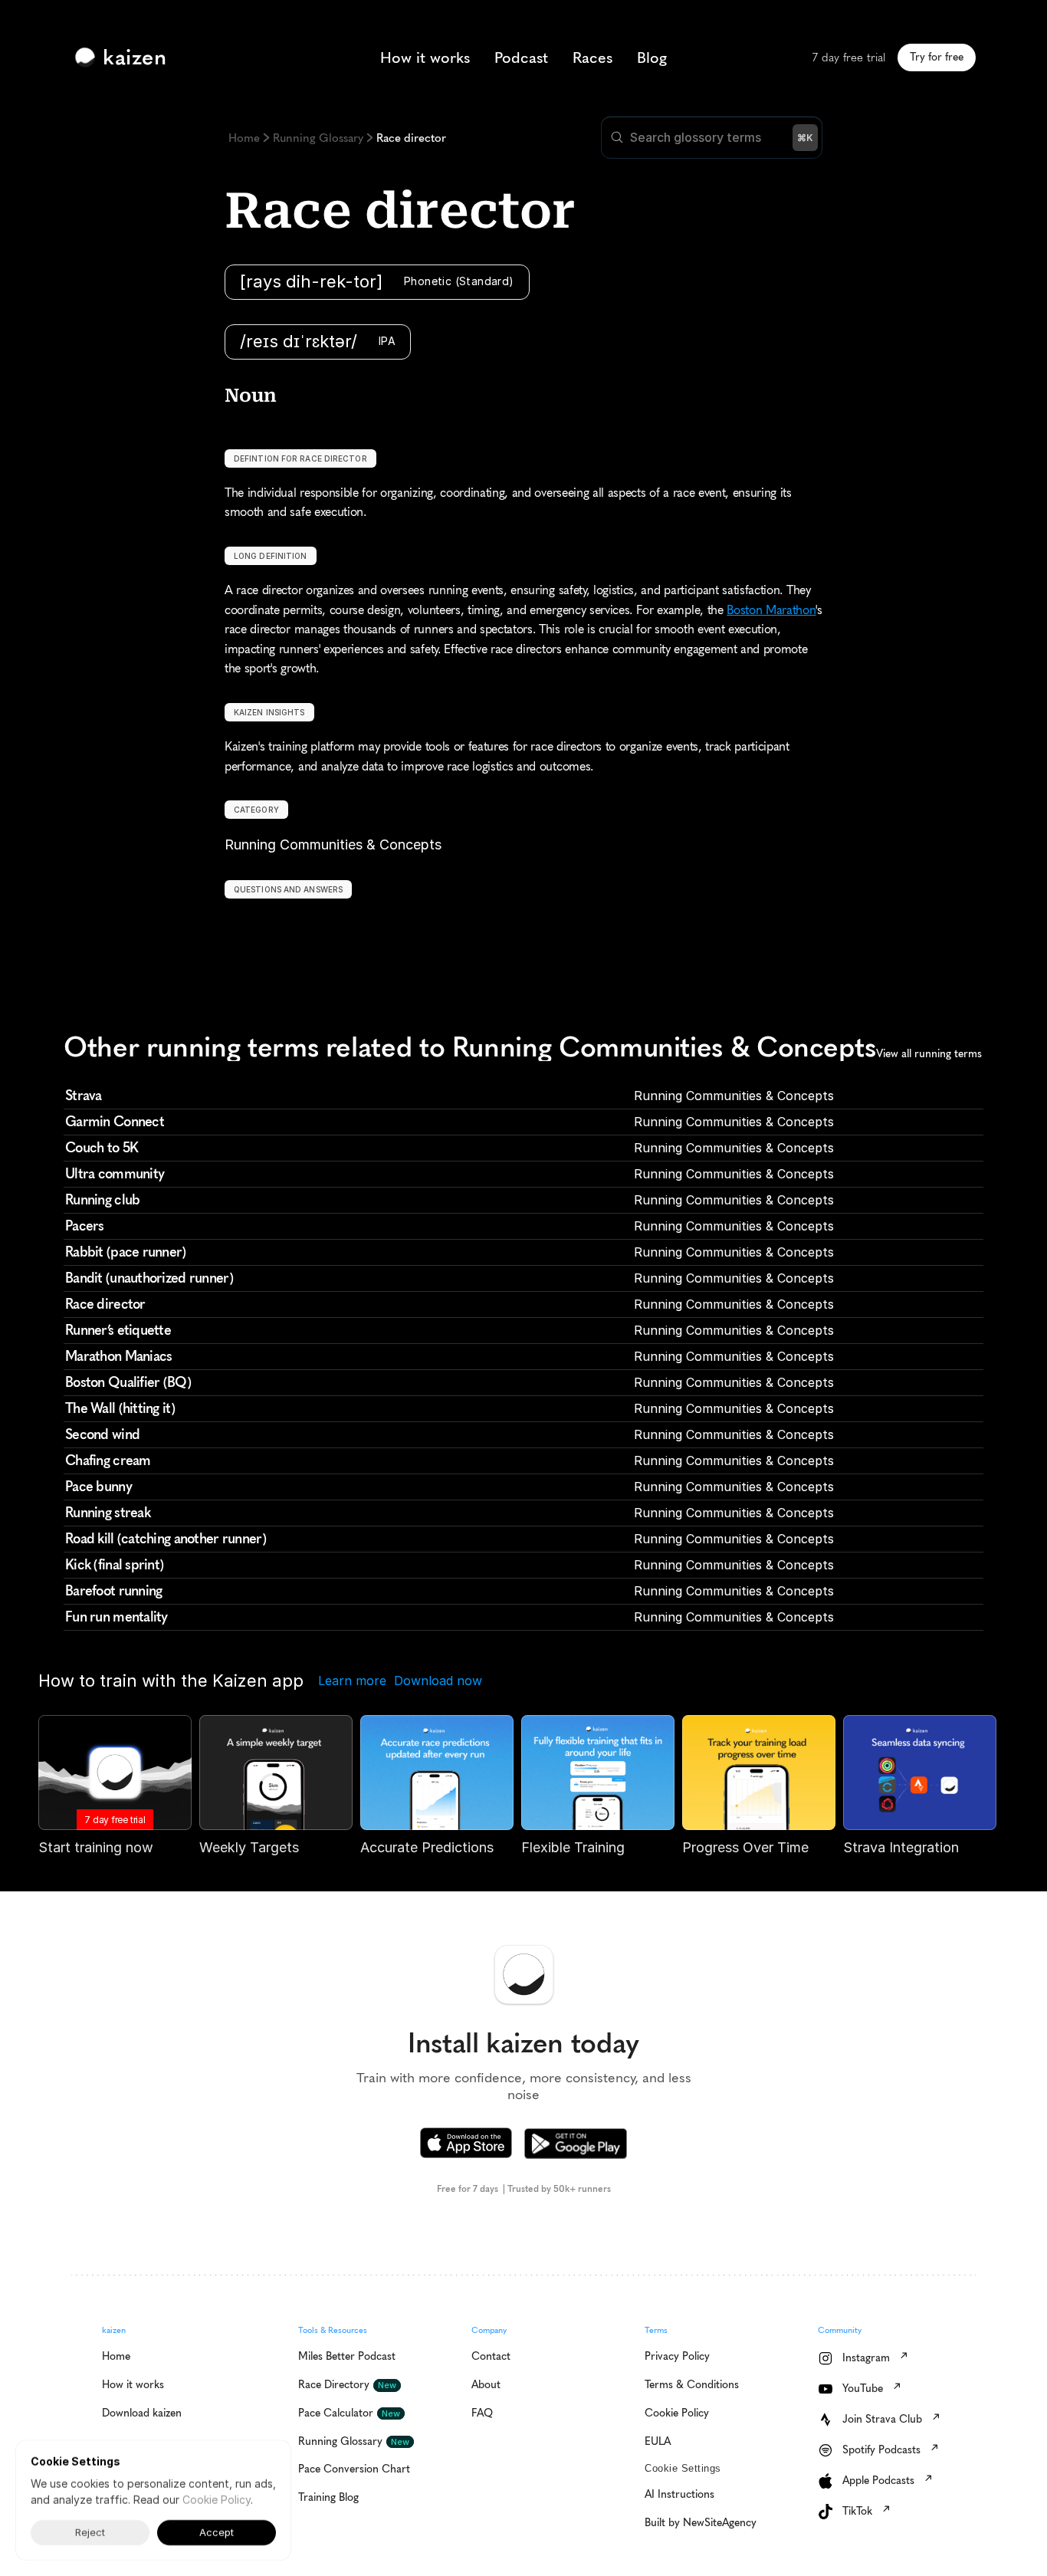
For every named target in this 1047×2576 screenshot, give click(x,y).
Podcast (521, 58)
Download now (438, 1681)
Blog (652, 58)
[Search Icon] (712, 138)
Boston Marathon (771, 610)
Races (592, 58)
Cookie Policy (217, 2500)
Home (244, 138)
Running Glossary (318, 138)
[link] (124, 58)
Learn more (352, 1681)
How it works (425, 58)
